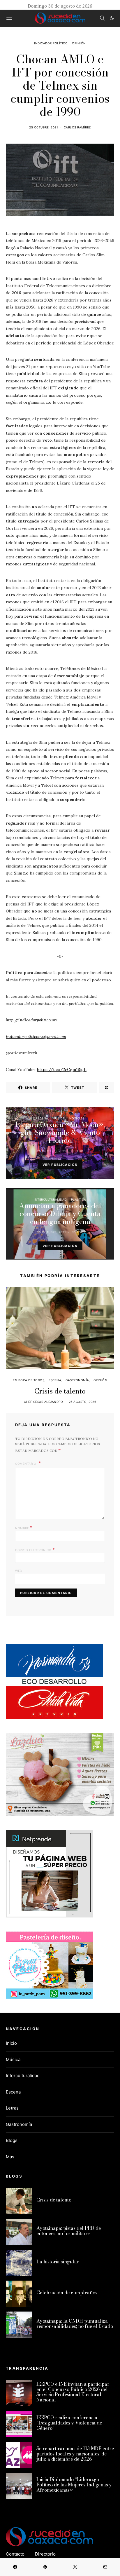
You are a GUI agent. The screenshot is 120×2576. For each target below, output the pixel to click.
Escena (42, 1118)
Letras (12, 2108)
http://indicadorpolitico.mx (32, 1020)
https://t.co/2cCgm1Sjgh (62, 1070)
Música (59, 1118)
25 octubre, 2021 (44, 127)
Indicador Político (51, 43)
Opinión (79, 43)
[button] (112, 18)
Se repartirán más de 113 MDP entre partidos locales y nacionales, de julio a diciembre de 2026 (75, 2454)
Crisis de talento (60, 1391)
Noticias (77, 1118)
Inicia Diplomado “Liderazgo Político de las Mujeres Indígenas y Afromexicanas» (74, 2485)
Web (19, 1571)
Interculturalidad (50, 1199)
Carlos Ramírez (77, 127)
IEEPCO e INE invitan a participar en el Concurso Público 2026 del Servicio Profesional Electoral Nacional (73, 2392)
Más (10, 2157)
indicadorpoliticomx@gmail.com (36, 1037)
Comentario (26, 1464)
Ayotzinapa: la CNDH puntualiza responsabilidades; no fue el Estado (75, 2324)
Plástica (79, 1199)
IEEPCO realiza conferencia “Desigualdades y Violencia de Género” (69, 2423)
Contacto (15, 2554)
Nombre (24, 1528)
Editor (77, 1151)
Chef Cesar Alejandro (43, 1402)
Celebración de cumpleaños (67, 2293)
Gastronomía (77, 1380)
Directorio (45, 2554)
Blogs (12, 2140)
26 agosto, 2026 (83, 1402)
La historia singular (58, 2262)
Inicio (11, 2043)
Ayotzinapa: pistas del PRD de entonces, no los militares (69, 2231)
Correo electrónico (35, 1549)
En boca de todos (29, 1380)
